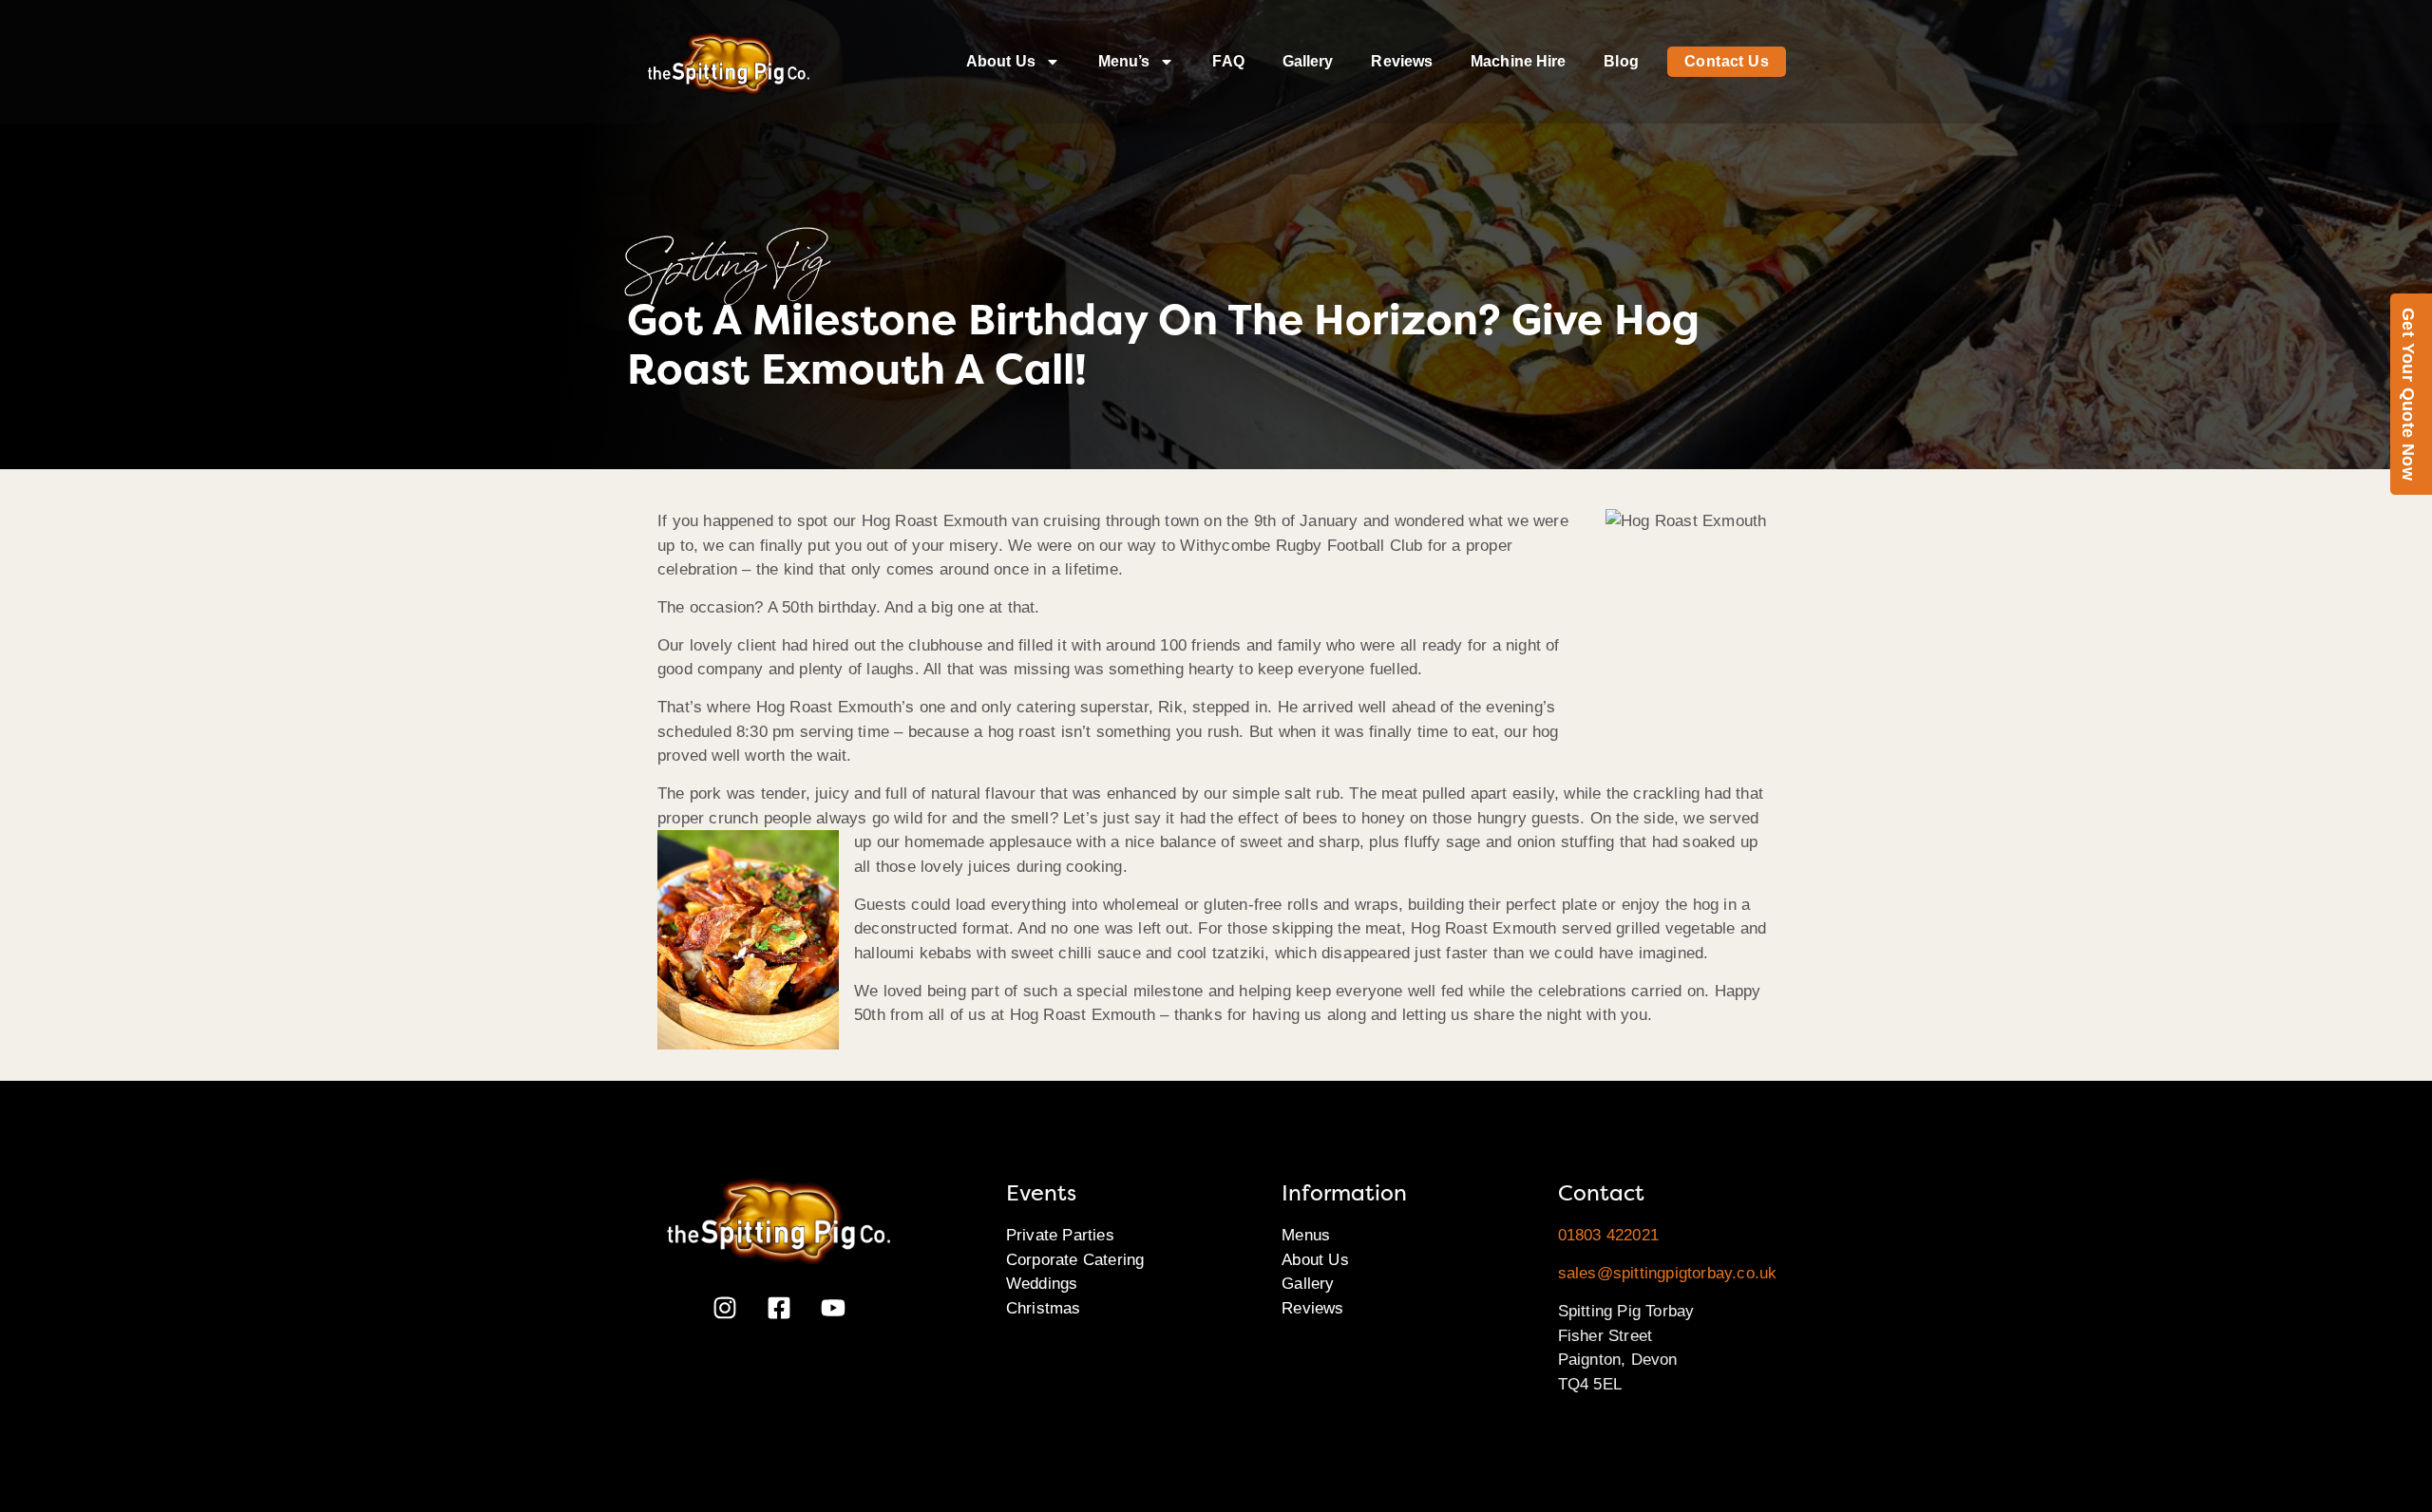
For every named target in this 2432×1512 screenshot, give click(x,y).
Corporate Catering (1075, 1260)
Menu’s (1124, 61)
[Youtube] (833, 1308)
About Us (1001, 61)
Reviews (1402, 61)
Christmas (1044, 1308)
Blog (1621, 61)
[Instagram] (725, 1308)
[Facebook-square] (779, 1308)
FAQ (1228, 61)
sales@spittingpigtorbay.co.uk (1668, 1273)
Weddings (1042, 1284)
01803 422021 (1608, 1235)
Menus (1306, 1235)
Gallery (1308, 61)
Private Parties (1060, 1235)
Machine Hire (1518, 61)
